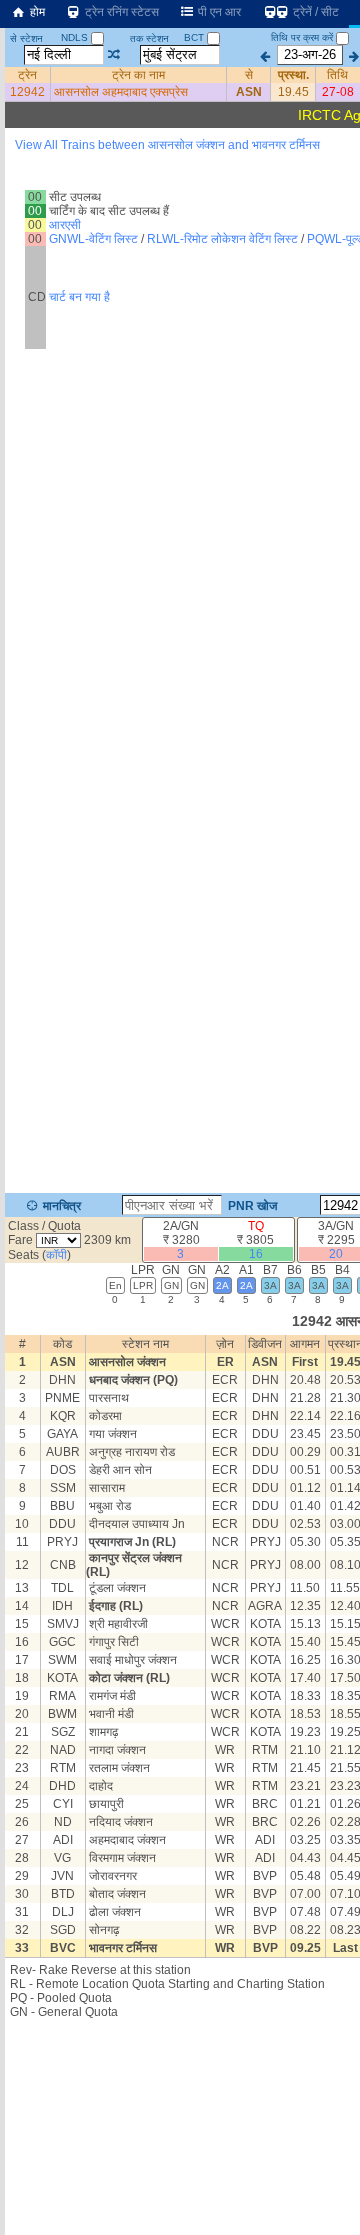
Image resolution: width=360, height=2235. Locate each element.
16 (256, 1254)
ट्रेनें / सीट (314, 12)
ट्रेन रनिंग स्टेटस (120, 12)
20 (336, 1254)
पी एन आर (218, 12)
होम (36, 12)
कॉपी (56, 1255)
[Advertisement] (180, 209)
